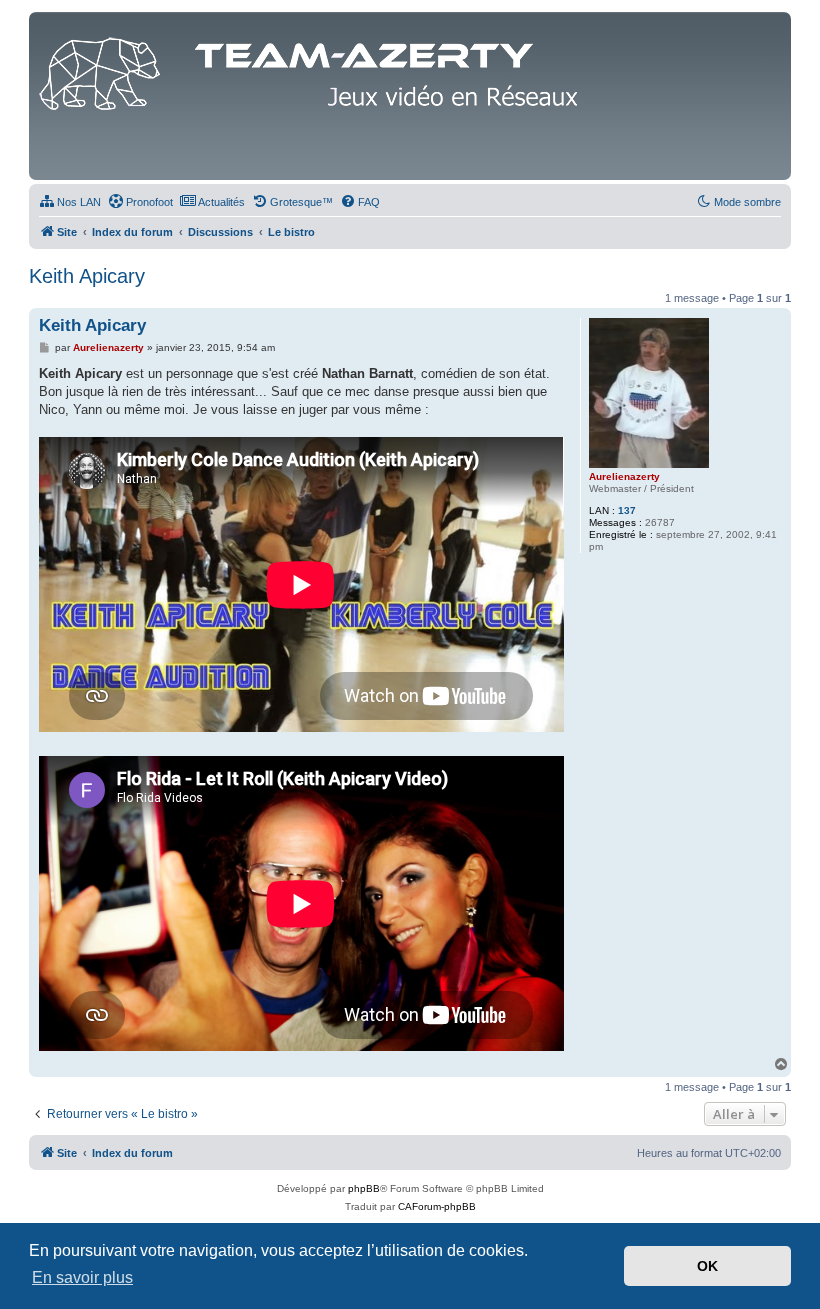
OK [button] (707, 1266)
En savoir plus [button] (82, 1277)
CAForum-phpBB (437, 1206)
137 (627, 510)
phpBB (364, 1188)
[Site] (314, 69)
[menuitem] (70, 202)
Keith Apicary (87, 276)
